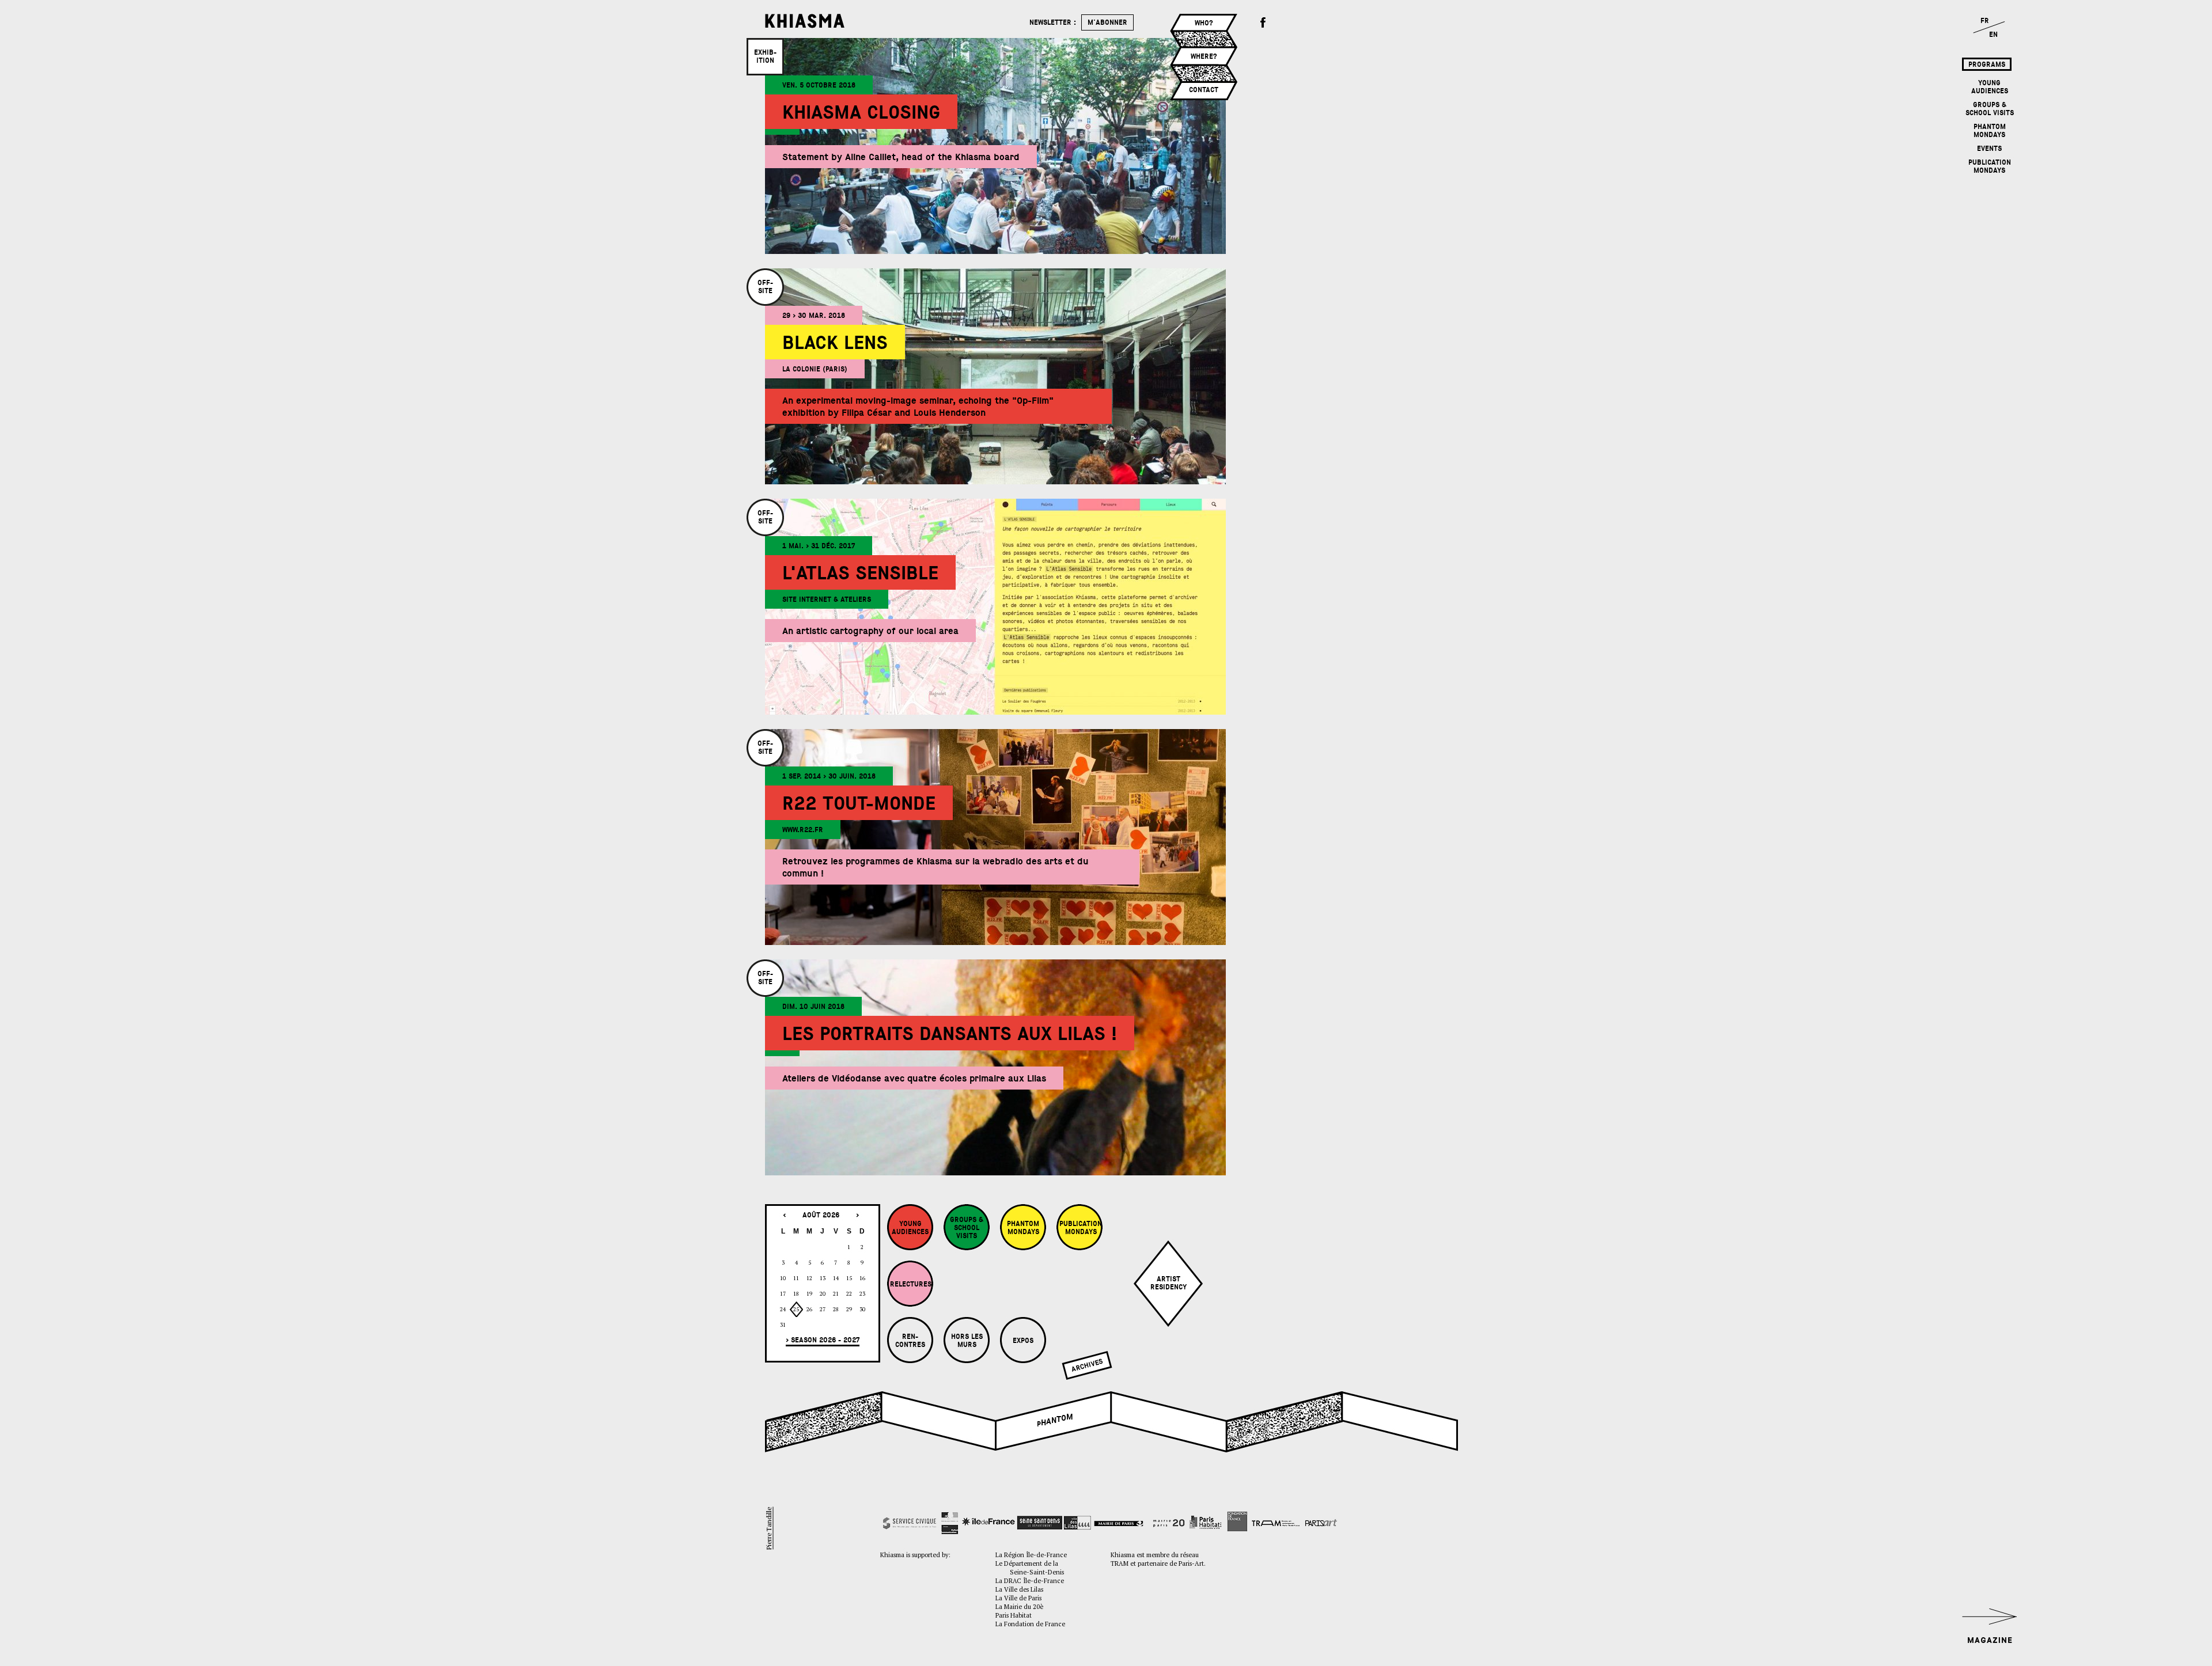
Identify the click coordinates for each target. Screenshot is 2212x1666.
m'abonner (1107, 22)
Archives (1087, 1365)
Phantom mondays (1990, 131)
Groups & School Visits (1990, 109)
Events (1989, 149)
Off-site (765, 287)
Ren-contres (910, 1341)
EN (1993, 35)
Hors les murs (967, 1341)
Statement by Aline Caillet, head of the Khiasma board (901, 157)
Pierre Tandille (769, 1528)
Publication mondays (1990, 166)
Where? (1204, 56)
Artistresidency (1169, 1283)
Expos (1023, 1341)
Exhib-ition (765, 56)
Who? (1204, 23)
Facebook (1263, 23)
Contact (1204, 90)
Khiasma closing (861, 113)
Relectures (911, 1284)
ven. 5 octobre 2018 (819, 85)
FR (1985, 21)
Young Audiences (1990, 87)
